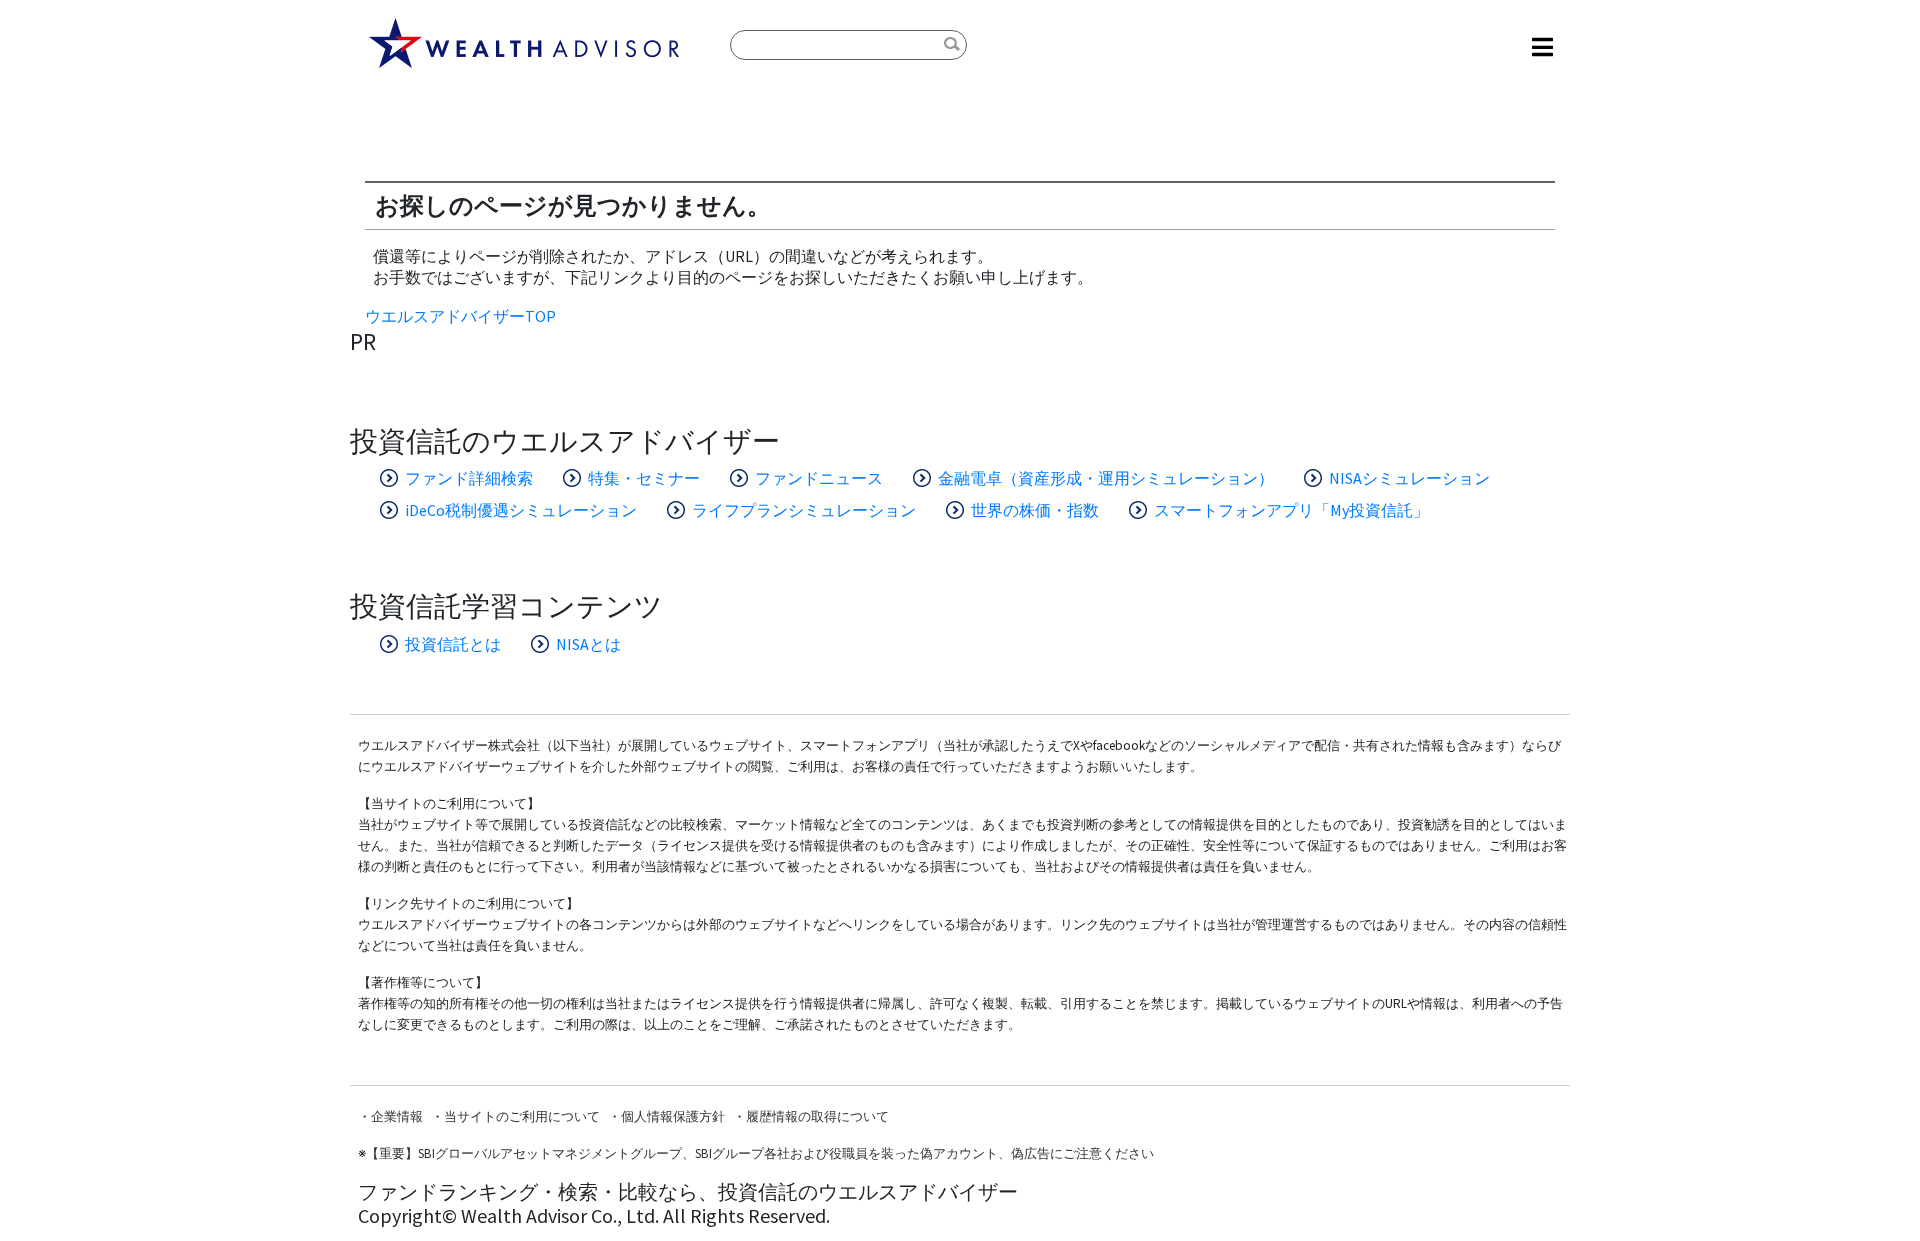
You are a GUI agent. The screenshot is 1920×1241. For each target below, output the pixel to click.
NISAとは (588, 644)
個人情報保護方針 (673, 1116)
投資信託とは (453, 644)
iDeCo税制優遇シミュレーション (521, 510)
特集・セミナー (644, 478)
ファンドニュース (819, 478)
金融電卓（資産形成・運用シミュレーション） (1106, 478)
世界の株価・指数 (1035, 510)
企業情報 (397, 1116)
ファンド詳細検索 (469, 478)
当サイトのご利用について (522, 1116)
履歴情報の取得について (817, 1116)
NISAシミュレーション (1409, 478)
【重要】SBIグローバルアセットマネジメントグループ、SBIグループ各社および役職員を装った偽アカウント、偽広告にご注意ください (760, 1153)
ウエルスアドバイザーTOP (460, 316)
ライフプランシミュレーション (804, 510)
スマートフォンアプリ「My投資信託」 (1291, 510)
